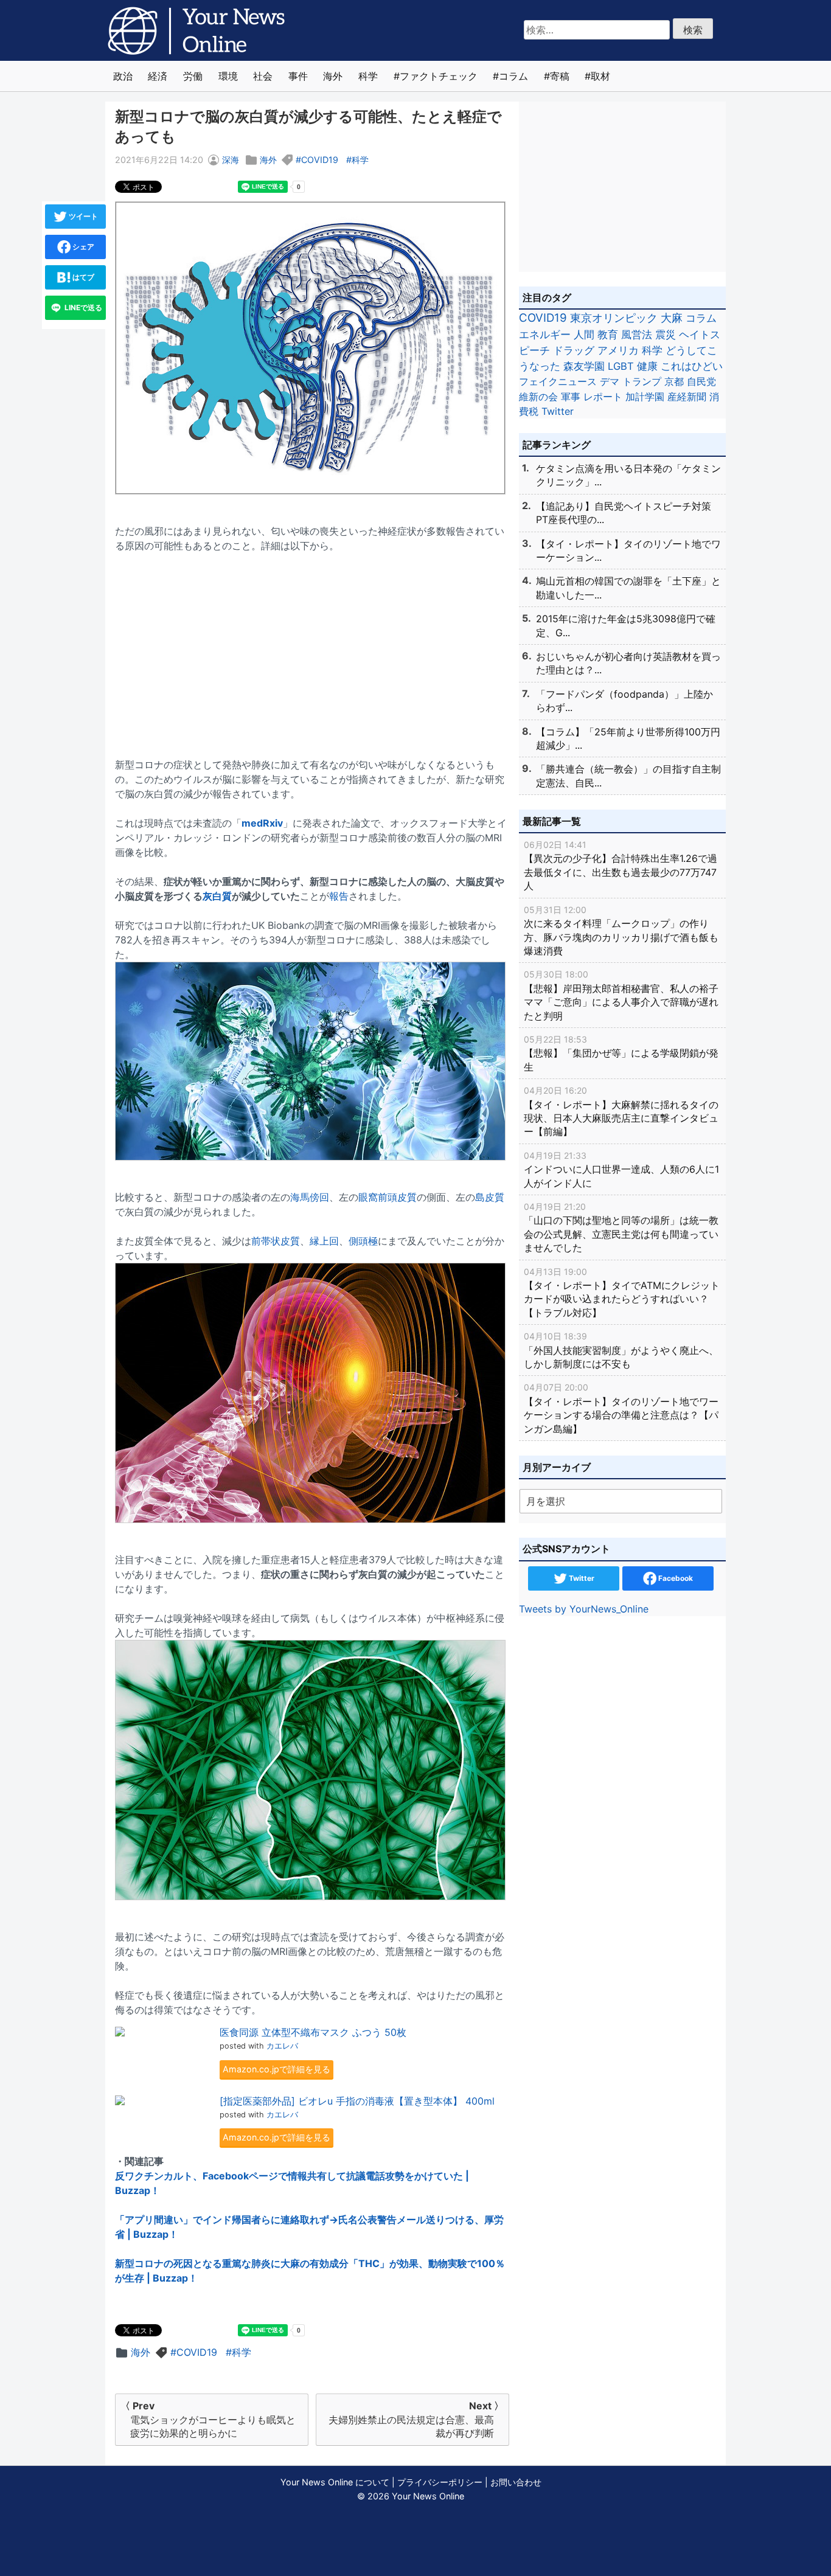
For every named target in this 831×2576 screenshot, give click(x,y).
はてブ (82, 277)
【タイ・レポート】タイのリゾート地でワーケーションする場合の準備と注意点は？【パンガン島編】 (621, 1408)
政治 (123, 76)
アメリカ (618, 350)
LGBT (621, 366)
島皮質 (490, 1197)
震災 (666, 334)
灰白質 (217, 896)
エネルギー (545, 334)
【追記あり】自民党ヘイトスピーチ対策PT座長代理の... (624, 513)
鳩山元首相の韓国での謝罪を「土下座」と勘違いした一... (628, 588)
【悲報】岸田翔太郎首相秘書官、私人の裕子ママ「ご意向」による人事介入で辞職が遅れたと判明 (621, 995)
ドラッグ (574, 350)
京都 (674, 381)
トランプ (642, 381)
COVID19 (320, 160)
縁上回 (324, 1241)
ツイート (82, 216)
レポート (603, 397)
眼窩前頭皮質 (388, 1197)
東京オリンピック (614, 318)
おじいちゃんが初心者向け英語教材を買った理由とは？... (628, 663)
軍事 (571, 397)
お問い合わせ (516, 2482)
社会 (263, 76)
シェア (82, 247)
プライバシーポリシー (440, 2482)
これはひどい (692, 366)
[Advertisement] (312, 648)
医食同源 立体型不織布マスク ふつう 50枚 (313, 2032)
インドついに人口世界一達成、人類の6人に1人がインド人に (621, 1170)
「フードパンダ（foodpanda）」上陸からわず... (624, 701)
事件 (298, 76)
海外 (333, 76)
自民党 (701, 381)
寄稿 (560, 76)
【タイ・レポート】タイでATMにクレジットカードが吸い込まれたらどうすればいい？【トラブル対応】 (622, 1293)
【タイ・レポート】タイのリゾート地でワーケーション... (628, 550)
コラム (513, 76)
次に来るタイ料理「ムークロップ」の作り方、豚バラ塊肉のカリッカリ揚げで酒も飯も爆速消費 (621, 931)
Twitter (558, 411)
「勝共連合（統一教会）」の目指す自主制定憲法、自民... (628, 776)
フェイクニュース (558, 381)
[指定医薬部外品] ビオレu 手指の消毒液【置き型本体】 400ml (357, 2101)
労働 (193, 76)
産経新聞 (687, 397)
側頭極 (363, 1241)
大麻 (672, 318)
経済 (158, 76)
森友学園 (584, 366)
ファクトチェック (439, 76)
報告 (339, 896)
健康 (647, 366)
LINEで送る (82, 307)
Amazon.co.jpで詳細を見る (276, 2069)
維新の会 (538, 397)
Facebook (675, 1578)
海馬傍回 (310, 1197)
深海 (231, 160)
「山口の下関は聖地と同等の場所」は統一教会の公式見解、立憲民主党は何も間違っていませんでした (621, 1227)
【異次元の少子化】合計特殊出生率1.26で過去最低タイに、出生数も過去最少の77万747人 (621, 866)
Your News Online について (335, 2482)
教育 (608, 334)
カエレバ (282, 2046)
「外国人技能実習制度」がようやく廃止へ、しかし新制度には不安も (621, 1350)
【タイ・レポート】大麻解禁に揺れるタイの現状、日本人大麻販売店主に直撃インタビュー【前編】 (621, 1111)
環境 (228, 76)
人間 (584, 334)
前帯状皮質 (276, 1241)
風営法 (637, 334)
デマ (610, 381)
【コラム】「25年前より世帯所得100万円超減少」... (628, 738)
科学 (368, 76)
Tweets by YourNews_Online (584, 1609)
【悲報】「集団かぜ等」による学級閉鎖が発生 (621, 1054)
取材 (600, 76)
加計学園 (645, 397)
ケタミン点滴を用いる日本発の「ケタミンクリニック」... (628, 475)
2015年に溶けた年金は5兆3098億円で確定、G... (626, 625)
